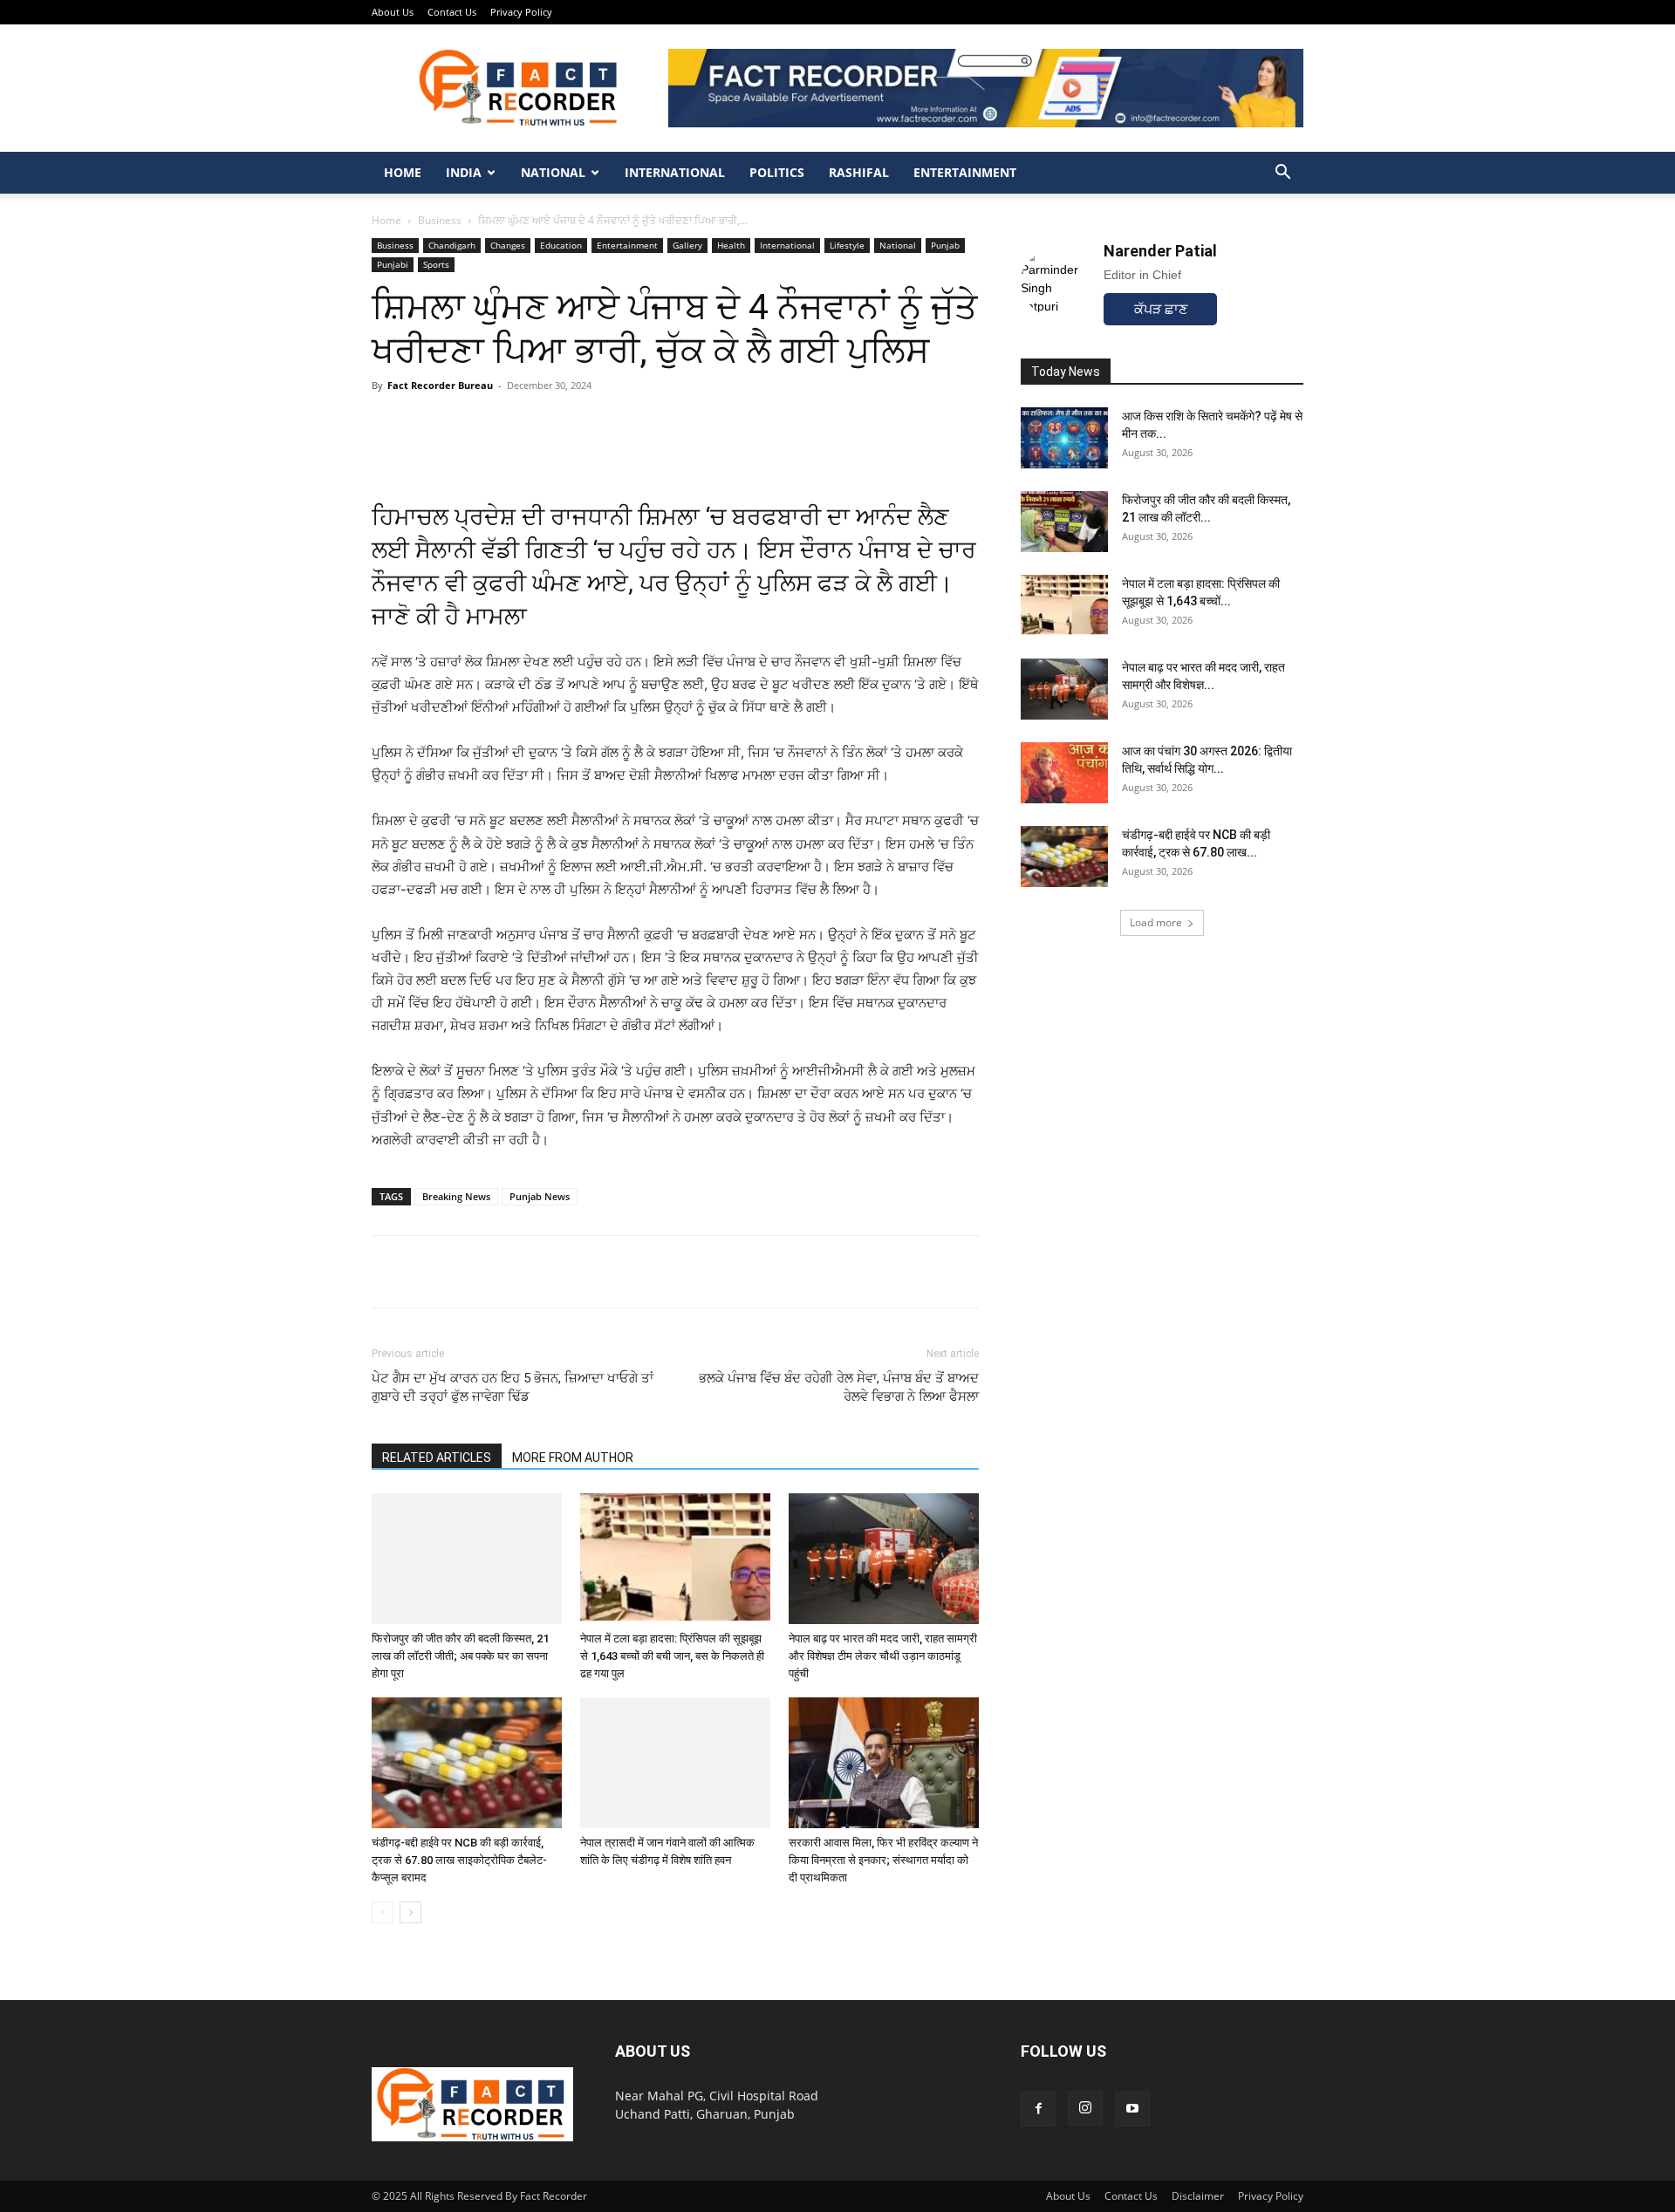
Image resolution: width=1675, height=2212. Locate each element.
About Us (393, 12)
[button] (1282, 174)
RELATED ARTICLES (437, 1458)
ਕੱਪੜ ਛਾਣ (1161, 309)
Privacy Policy (521, 12)
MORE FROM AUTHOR (573, 1458)
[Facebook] (429, 1272)
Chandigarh (452, 245)
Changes (508, 245)
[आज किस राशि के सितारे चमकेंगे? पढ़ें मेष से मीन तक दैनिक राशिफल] (1064, 438)
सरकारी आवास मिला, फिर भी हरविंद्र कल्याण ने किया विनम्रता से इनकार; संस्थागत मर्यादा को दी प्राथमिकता (883, 1860)
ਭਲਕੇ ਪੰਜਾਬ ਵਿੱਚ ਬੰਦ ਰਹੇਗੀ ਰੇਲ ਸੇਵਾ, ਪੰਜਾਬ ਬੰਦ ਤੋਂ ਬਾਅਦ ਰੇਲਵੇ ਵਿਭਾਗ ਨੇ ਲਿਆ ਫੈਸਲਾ (839, 1387)
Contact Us (452, 12)
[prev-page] (383, 1912)
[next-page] (410, 1912)
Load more (1156, 922)
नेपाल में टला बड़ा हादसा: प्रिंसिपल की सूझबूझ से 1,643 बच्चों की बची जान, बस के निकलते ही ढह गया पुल (672, 1656)
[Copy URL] (550, 1272)
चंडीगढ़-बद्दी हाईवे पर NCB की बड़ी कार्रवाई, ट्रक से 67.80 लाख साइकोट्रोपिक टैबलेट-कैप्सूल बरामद (459, 1860)
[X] (469, 1272)
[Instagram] (1085, 2108)
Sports (436, 264)
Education (561, 245)
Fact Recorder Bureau (440, 385)
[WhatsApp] (389, 1272)
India (464, 172)
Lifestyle (847, 245)
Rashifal (859, 172)
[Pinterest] (509, 1272)
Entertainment (965, 172)
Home (403, 172)
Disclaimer (1198, 2196)
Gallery (687, 245)
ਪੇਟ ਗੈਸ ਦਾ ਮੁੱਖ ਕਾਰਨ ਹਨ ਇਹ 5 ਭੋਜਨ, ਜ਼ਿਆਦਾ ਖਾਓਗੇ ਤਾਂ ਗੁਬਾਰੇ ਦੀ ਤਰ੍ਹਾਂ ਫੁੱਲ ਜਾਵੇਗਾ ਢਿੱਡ (513, 1387)
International (675, 172)
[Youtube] (1132, 2109)
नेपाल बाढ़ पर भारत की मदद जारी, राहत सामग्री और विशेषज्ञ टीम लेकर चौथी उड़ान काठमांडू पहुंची (883, 1656)
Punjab (945, 245)
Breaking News (456, 1196)
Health (731, 245)
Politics (777, 172)
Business (440, 220)
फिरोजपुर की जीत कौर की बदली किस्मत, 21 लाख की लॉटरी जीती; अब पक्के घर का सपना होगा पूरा (460, 1656)
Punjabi (393, 264)
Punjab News (540, 1196)
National (553, 172)
